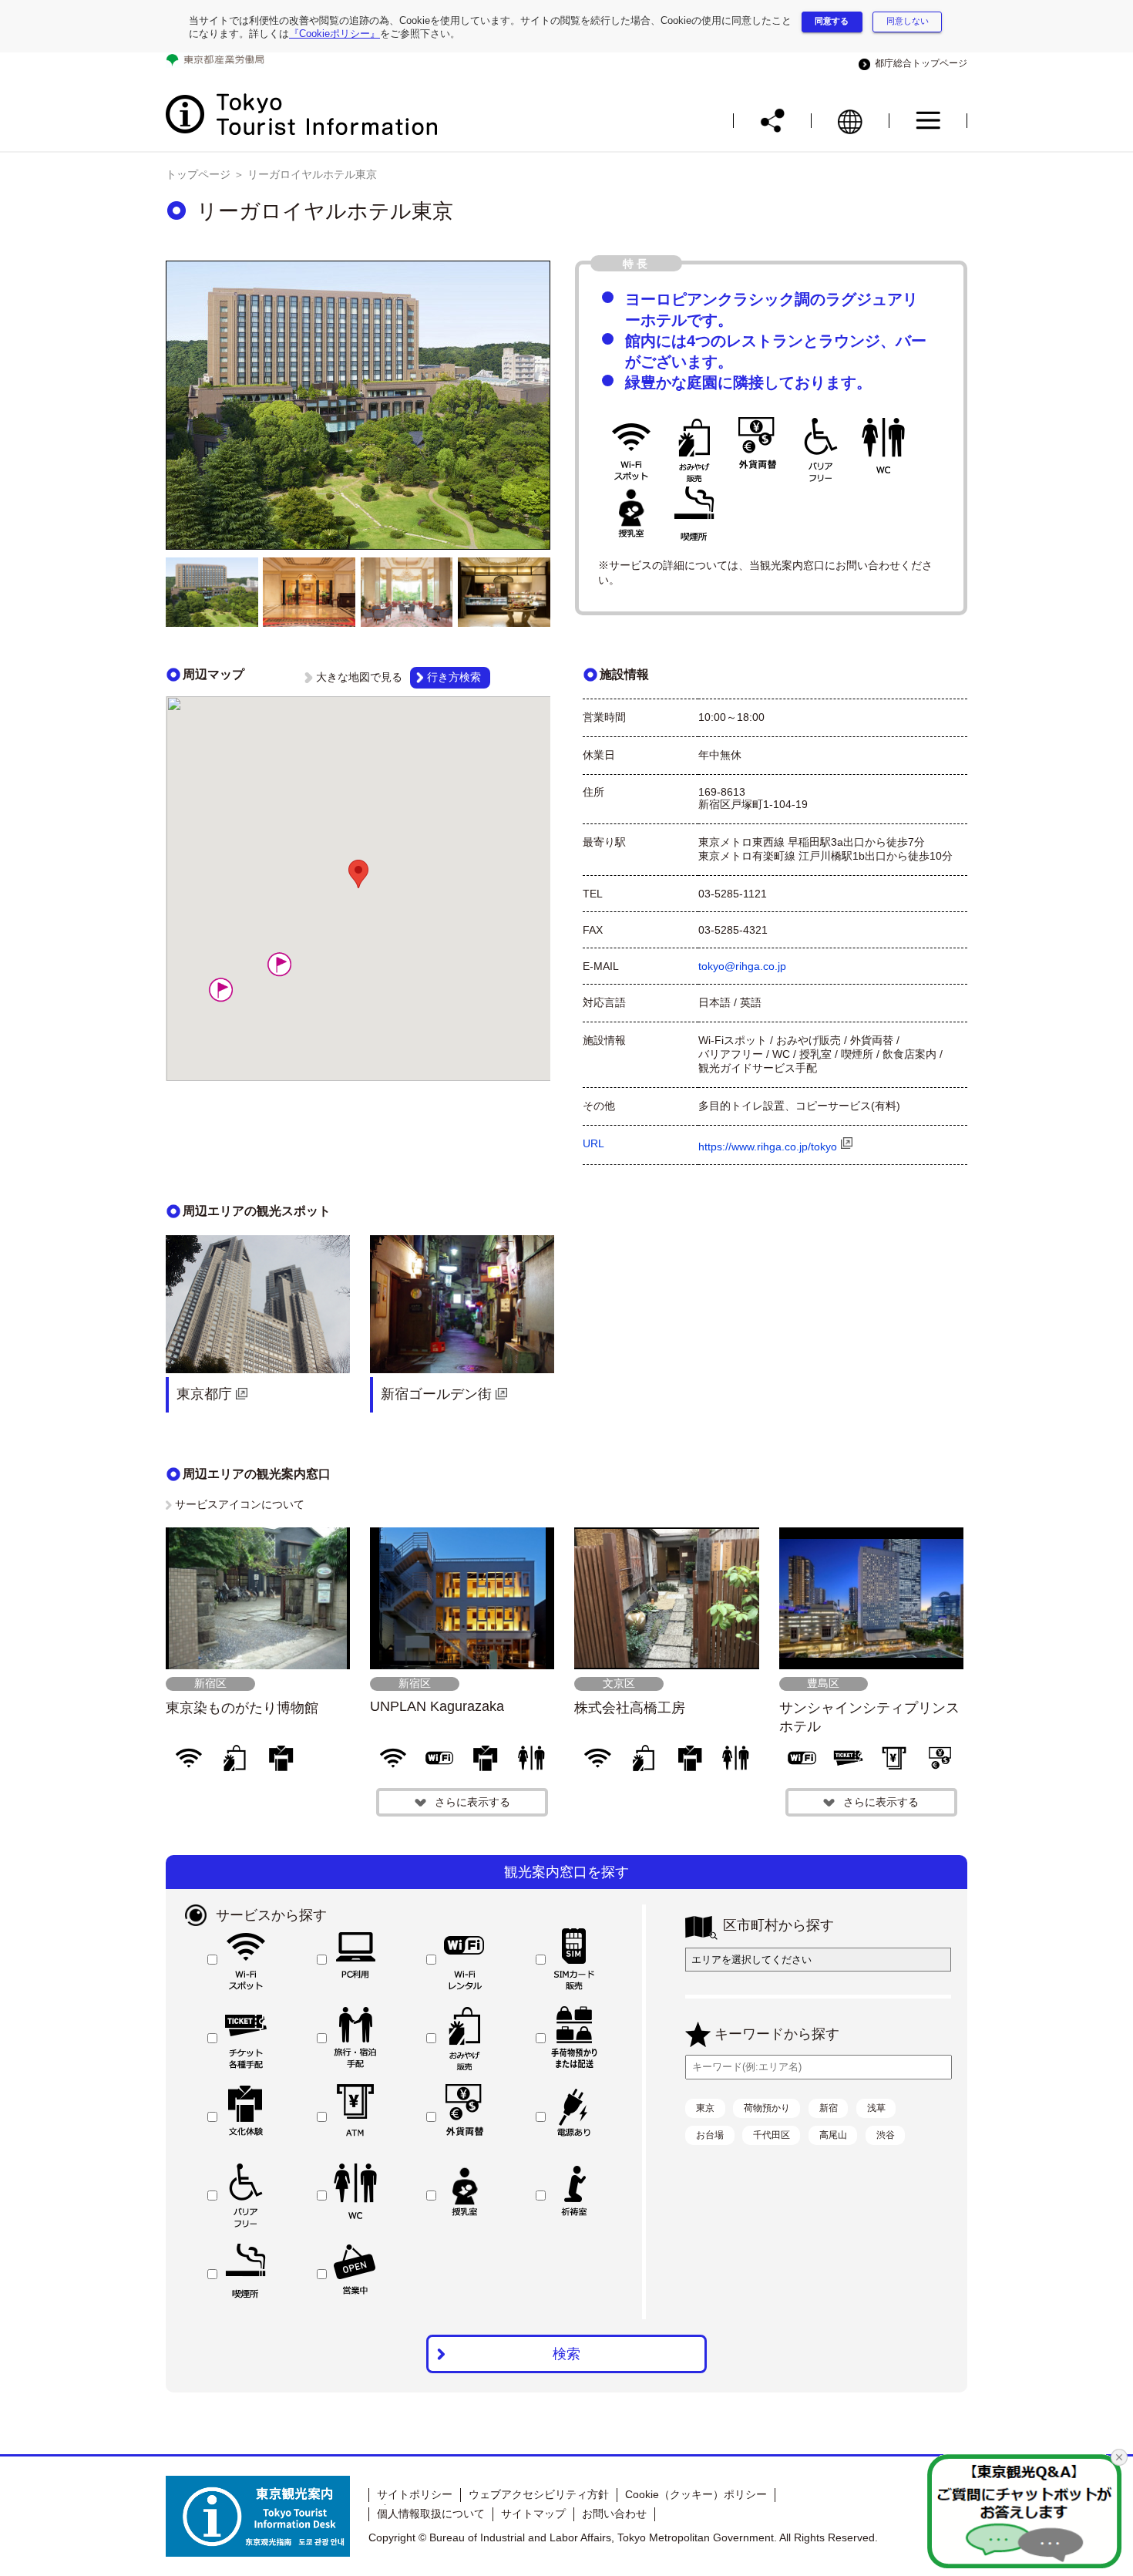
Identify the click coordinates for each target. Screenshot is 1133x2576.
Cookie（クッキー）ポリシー (696, 2494)
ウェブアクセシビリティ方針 (539, 2494)
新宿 (829, 2108)
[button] (220, 990)
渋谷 (886, 2135)
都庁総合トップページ (919, 63)
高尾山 (833, 2135)
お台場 (710, 2135)
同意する (832, 21)
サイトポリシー (415, 2494)
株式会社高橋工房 (630, 1708)
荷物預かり (767, 2108)
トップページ (198, 174)
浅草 (876, 2108)
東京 (705, 2108)
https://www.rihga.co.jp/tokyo (768, 1147)
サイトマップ (533, 2514)
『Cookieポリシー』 (335, 34)
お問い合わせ (614, 2514)
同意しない (908, 21)
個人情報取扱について (431, 2514)
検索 (566, 2354)
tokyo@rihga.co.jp (742, 966)
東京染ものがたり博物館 (242, 1708)
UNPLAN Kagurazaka (437, 1706)
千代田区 (772, 2135)
